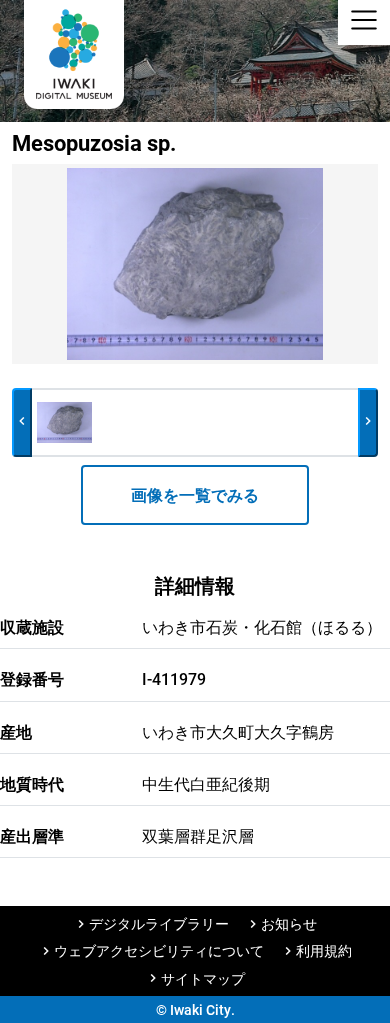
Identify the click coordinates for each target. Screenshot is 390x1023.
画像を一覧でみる (195, 494)
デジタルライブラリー (159, 923)
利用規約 (324, 950)
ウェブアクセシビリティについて (159, 950)
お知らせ (289, 923)
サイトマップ (203, 978)
